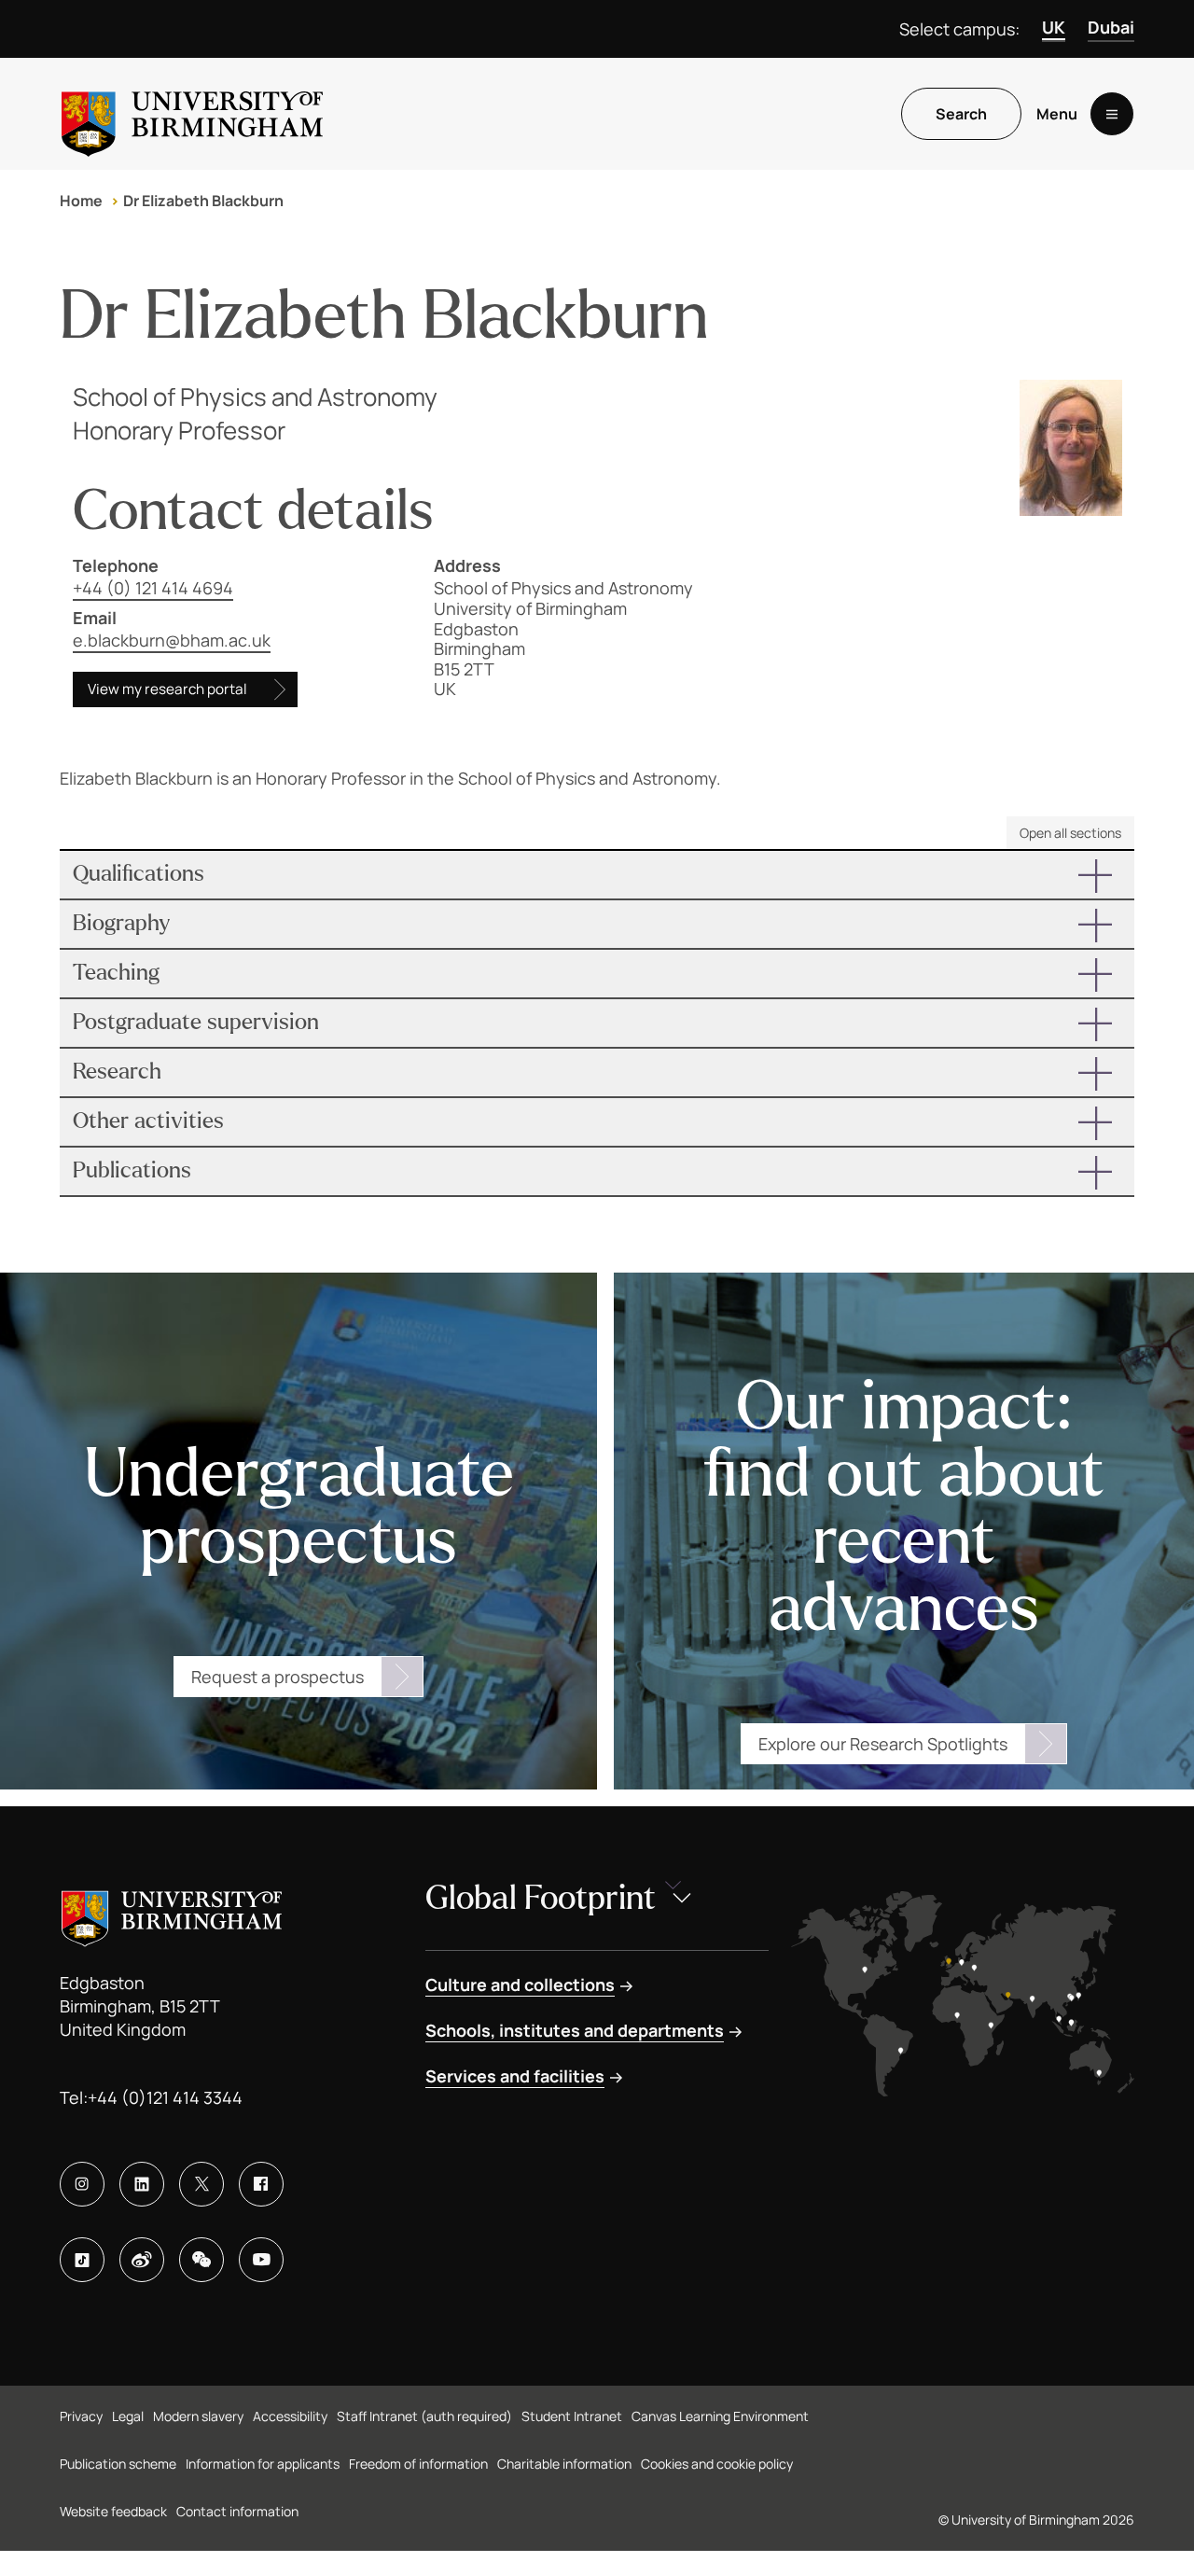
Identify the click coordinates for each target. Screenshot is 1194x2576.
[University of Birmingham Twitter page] (201, 2184)
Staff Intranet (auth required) (424, 2416)
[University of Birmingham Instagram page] (82, 2184)
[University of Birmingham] (192, 114)
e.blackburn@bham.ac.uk (172, 640)
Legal (128, 2416)
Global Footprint (541, 1898)
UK (1054, 27)
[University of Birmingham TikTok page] (82, 2260)
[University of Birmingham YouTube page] (261, 2260)
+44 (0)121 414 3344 (165, 2097)
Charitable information (564, 2464)
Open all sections (1070, 833)
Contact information (237, 2511)
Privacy (81, 2416)
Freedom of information (418, 2464)
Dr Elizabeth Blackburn (203, 201)
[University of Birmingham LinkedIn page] (142, 2184)
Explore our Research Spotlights (883, 1744)
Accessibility (290, 2416)
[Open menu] (1112, 114)
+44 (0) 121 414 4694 (153, 588)
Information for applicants (263, 2464)
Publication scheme (118, 2464)
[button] (597, 875)
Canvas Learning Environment (720, 2416)
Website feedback (113, 2511)
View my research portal (167, 689)
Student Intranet (572, 2416)
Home (81, 201)
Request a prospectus (278, 1677)
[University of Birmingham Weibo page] (142, 2260)
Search (961, 114)
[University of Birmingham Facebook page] (261, 2184)
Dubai (1111, 27)
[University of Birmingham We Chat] (201, 2260)
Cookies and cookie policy (717, 2464)
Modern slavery (198, 2416)
